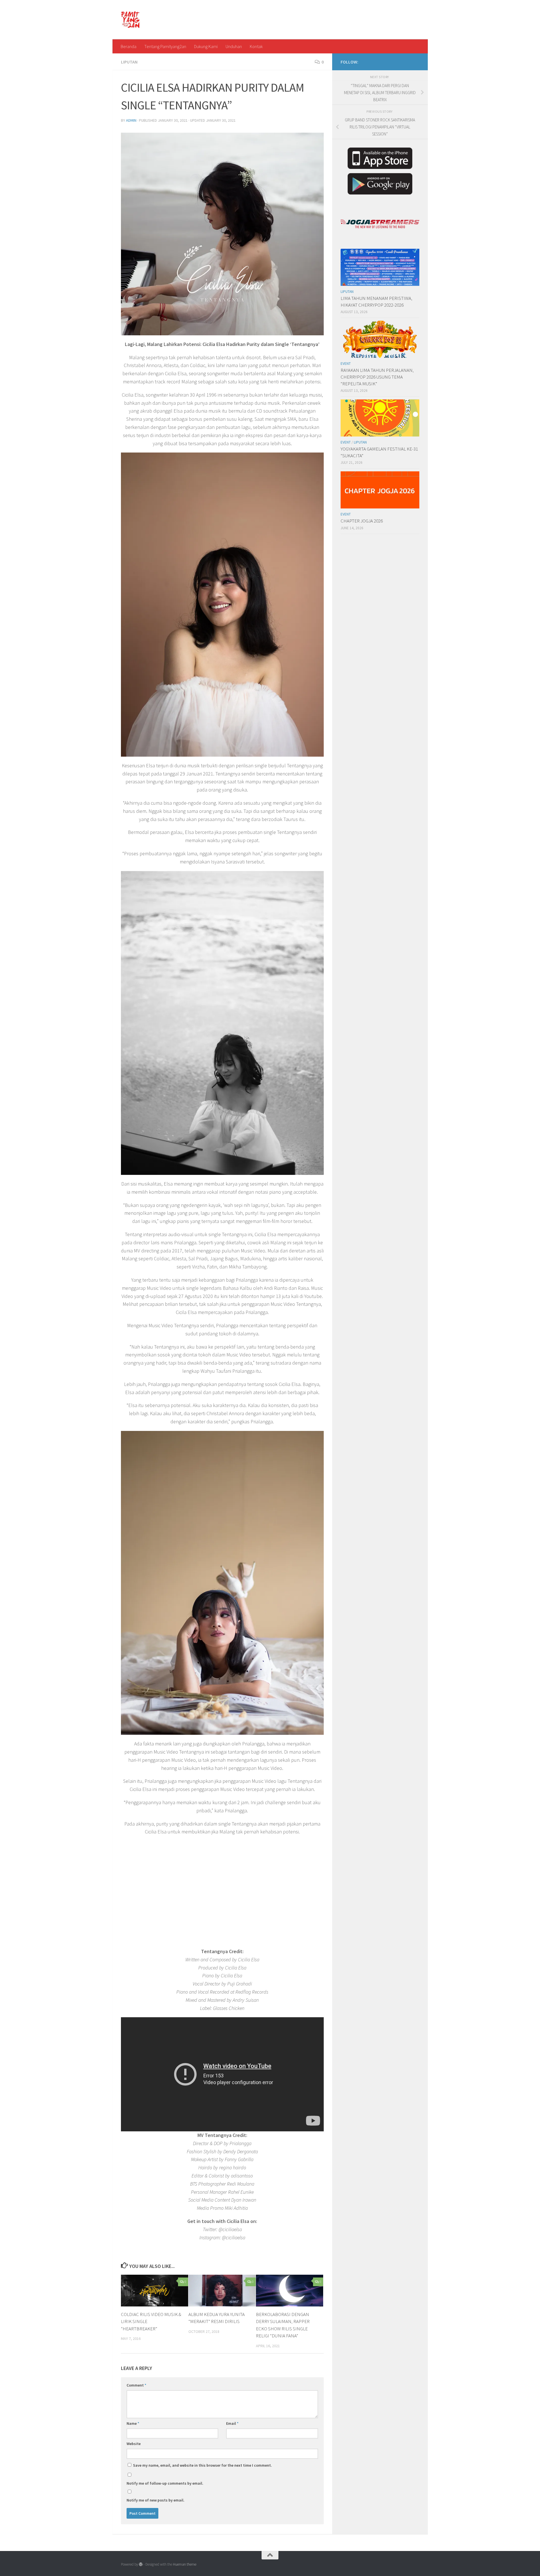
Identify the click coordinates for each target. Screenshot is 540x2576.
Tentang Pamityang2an (165, 46)
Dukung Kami (206, 46)
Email (232, 2423)
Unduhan (234, 46)
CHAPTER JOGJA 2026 (362, 521)
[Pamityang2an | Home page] (131, 20)
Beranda (129, 46)
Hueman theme (185, 2564)
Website (134, 2444)
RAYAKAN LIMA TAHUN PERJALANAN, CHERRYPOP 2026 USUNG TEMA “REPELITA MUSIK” (377, 377)
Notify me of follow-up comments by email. (165, 2483)
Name (133, 2423)
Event (346, 364)
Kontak (256, 46)
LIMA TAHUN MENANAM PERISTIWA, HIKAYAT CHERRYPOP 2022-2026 (376, 302)
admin (131, 120)
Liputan (129, 62)
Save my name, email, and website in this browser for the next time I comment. (202, 2465)
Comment (136, 2385)
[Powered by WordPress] (141, 2564)
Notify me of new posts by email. (156, 2500)
